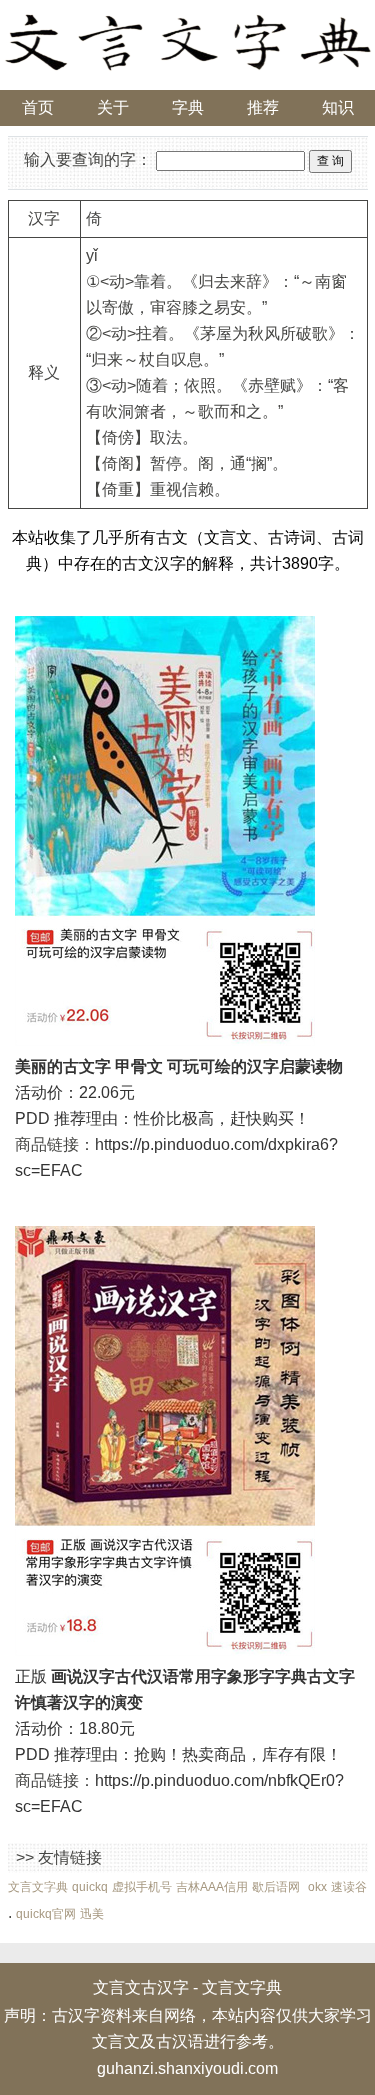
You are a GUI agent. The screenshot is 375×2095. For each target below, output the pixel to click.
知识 (338, 107)
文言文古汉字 (141, 1987)
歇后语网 (276, 1887)
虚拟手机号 (142, 1887)
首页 (38, 107)
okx (317, 1887)
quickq (90, 1887)
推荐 (263, 107)
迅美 (92, 1914)
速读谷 (349, 1887)
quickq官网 (46, 1914)
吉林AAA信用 (212, 1887)
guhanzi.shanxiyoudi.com (187, 2068)
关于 (113, 107)
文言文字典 (38, 1887)
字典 (188, 107)
